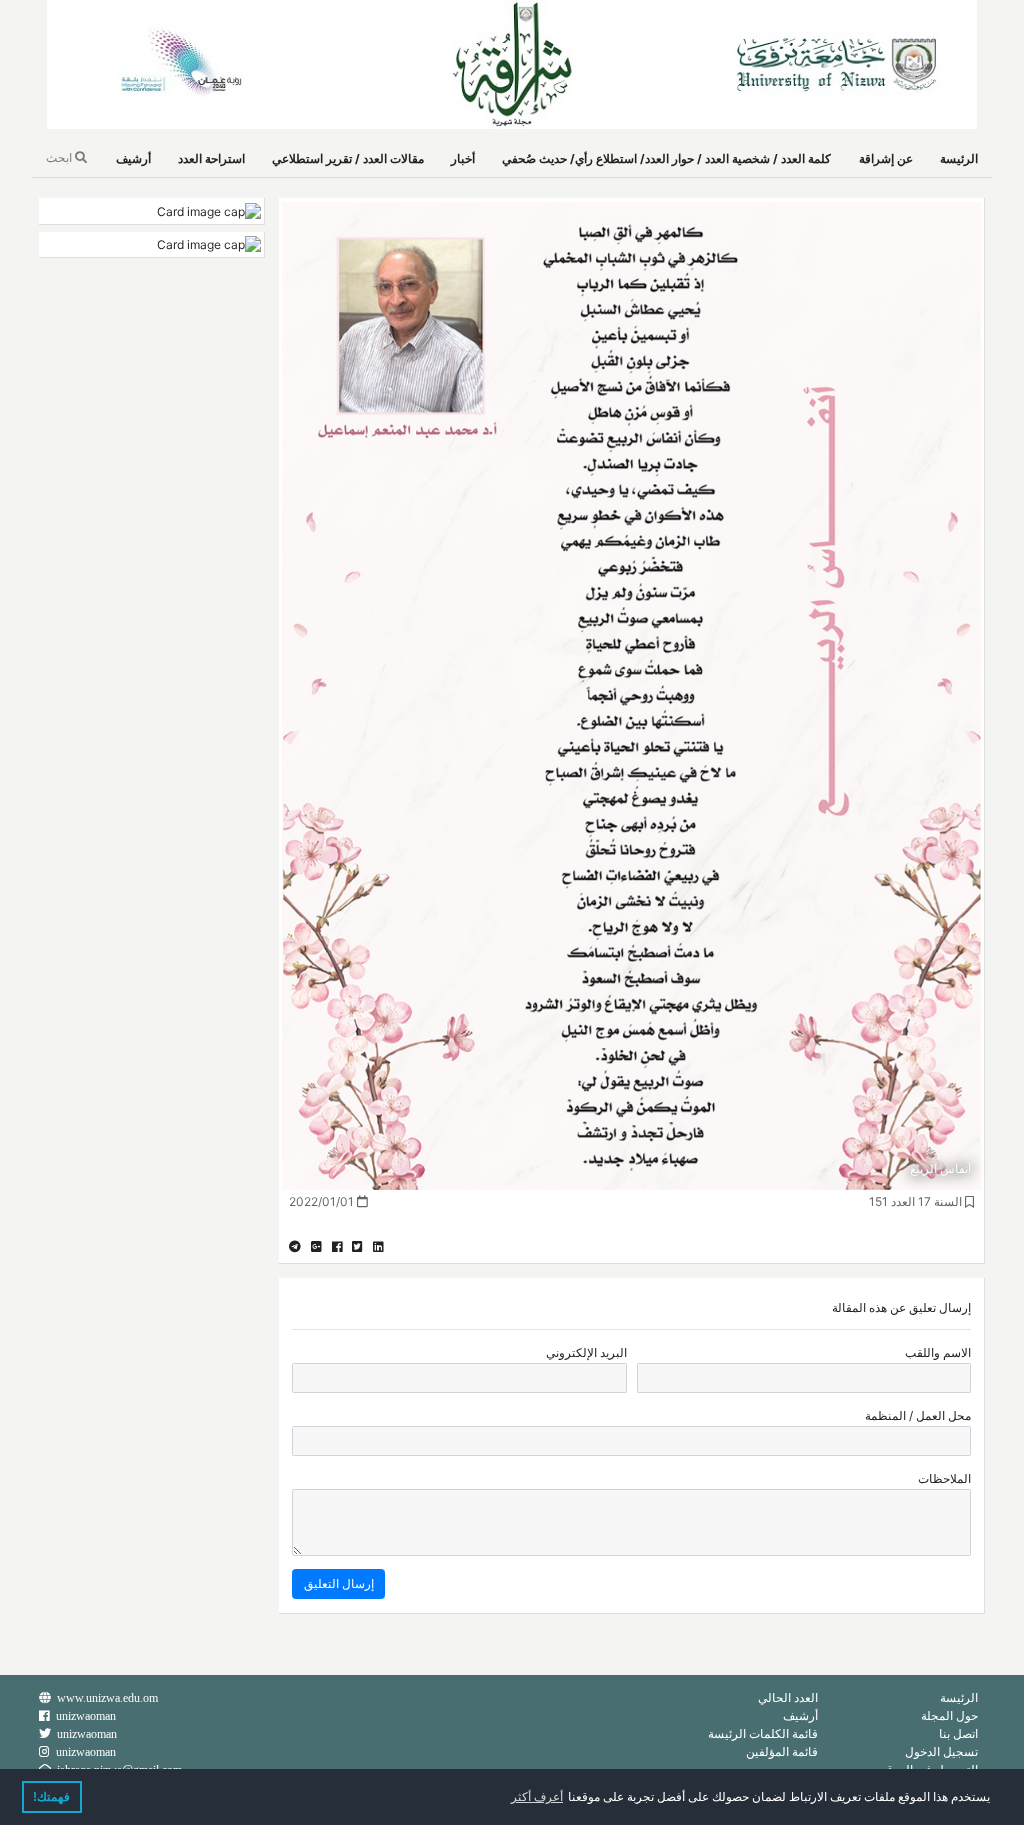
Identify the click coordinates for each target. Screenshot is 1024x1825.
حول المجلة (949, 1715)
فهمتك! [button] (51, 1797)
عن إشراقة (886, 158)
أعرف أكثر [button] (537, 1797)
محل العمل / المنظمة (918, 1415)
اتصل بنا (958, 1733)
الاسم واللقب (938, 1352)
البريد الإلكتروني (586, 1352)
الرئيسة (959, 158)
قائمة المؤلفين (782, 1751)
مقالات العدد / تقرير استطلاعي (348, 158)
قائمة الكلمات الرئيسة (763, 1733)
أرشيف (133, 158)
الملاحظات (944, 1478)
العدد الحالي (788, 1697)
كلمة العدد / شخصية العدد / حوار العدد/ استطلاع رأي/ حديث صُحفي (666, 158)
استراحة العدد (211, 158)
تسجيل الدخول (941, 1751)
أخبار (463, 158)
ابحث (60, 157)
